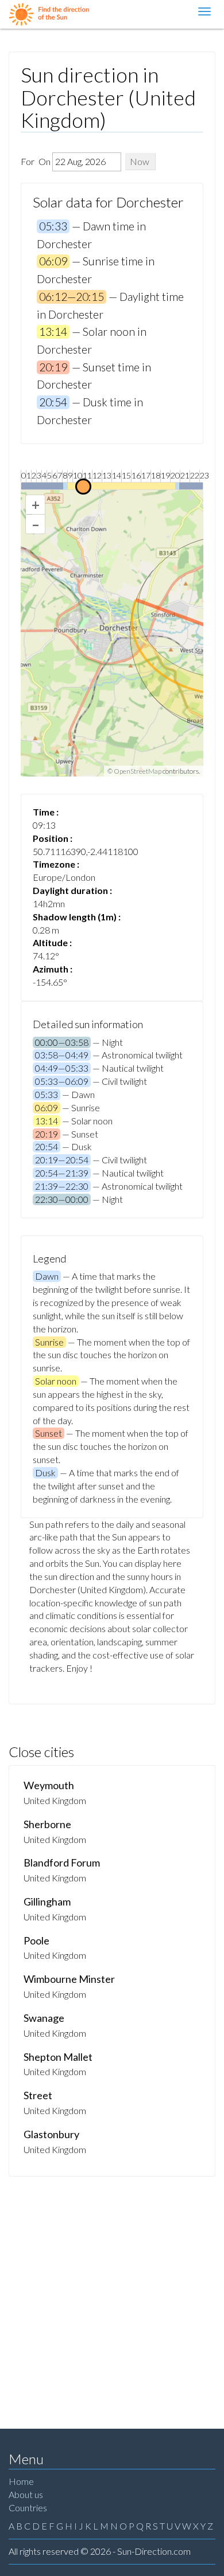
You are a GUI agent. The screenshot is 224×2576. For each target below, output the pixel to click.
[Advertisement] (112, 2294)
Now (140, 161)
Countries (28, 2508)
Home (21, 2481)
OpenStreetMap (138, 771)
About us (26, 2494)
